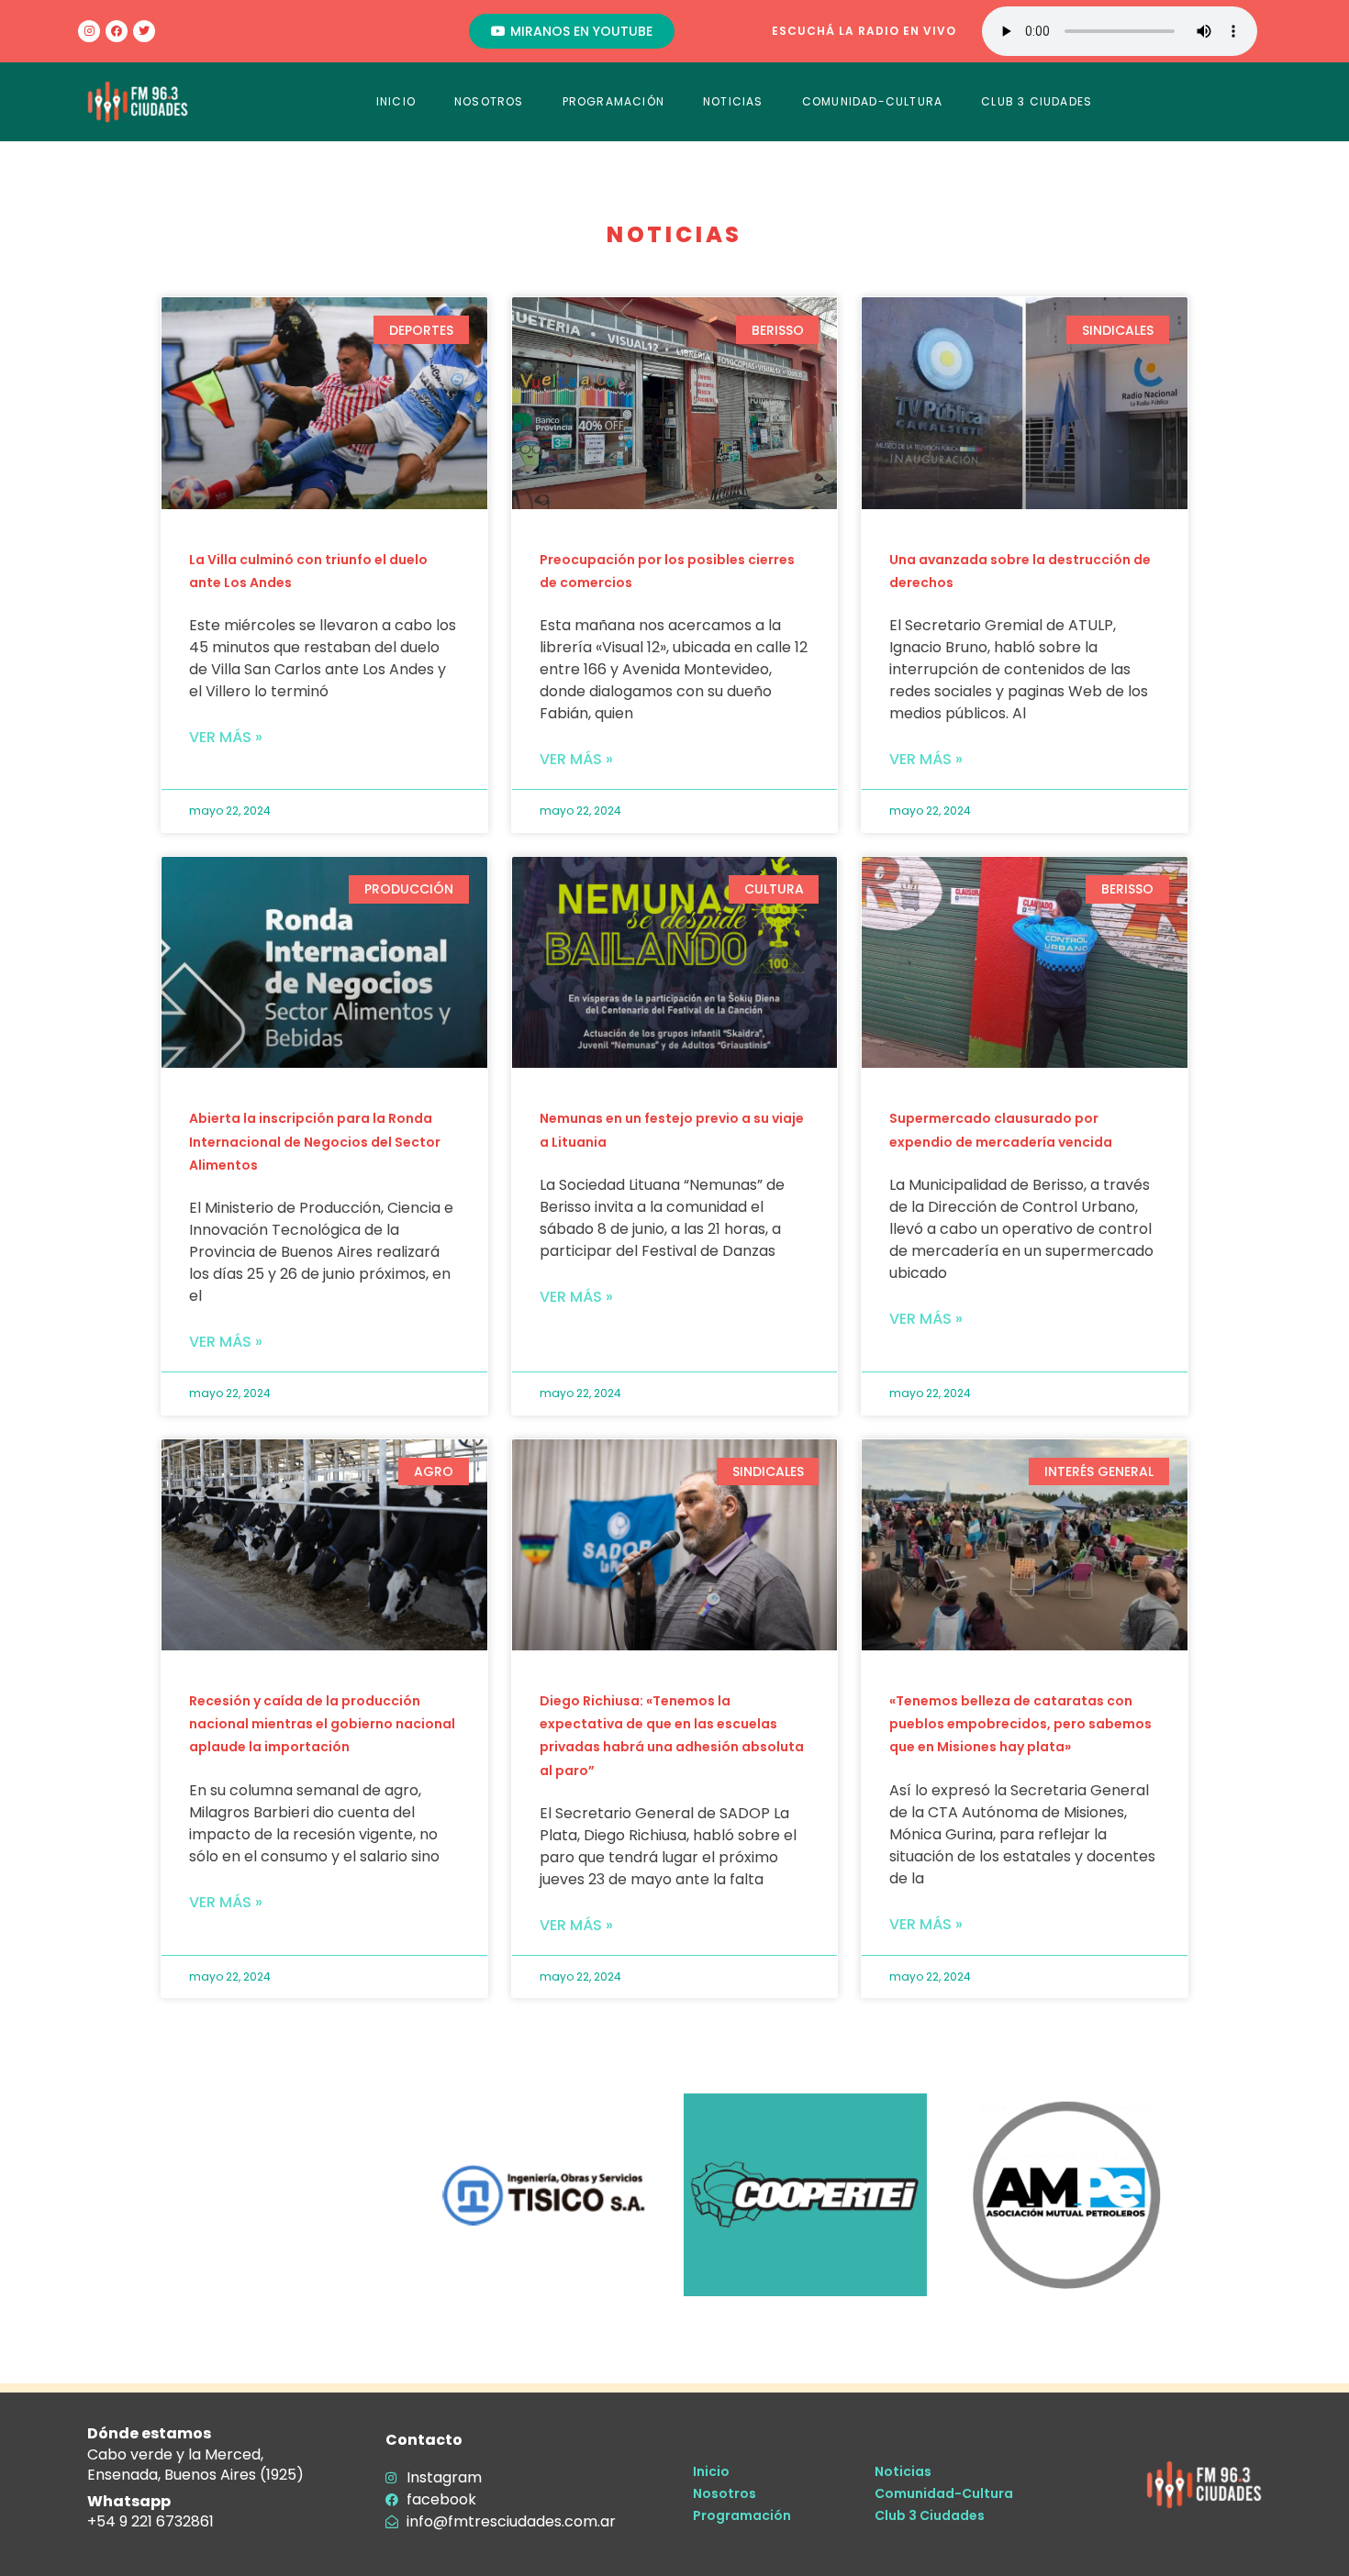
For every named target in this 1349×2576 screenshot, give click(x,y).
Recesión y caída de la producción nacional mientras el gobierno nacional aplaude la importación (322, 1724)
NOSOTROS (489, 101)
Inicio (711, 2471)
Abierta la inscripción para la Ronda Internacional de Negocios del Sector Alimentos (315, 1141)
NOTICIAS (733, 101)
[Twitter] (144, 31)
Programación (742, 2515)
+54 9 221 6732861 (151, 2521)
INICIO (396, 101)
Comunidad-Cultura (944, 2493)
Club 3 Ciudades (930, 2515)
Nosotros (725, 2493)
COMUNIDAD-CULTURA (872, 101)
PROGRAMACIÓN (613, 101)
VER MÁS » (226, 737)
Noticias (903, 2471)
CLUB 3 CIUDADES (1037, 101)
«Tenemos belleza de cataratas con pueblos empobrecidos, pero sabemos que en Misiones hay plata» (1020, 1724)
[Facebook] (117, 31)
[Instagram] (89, 31)
